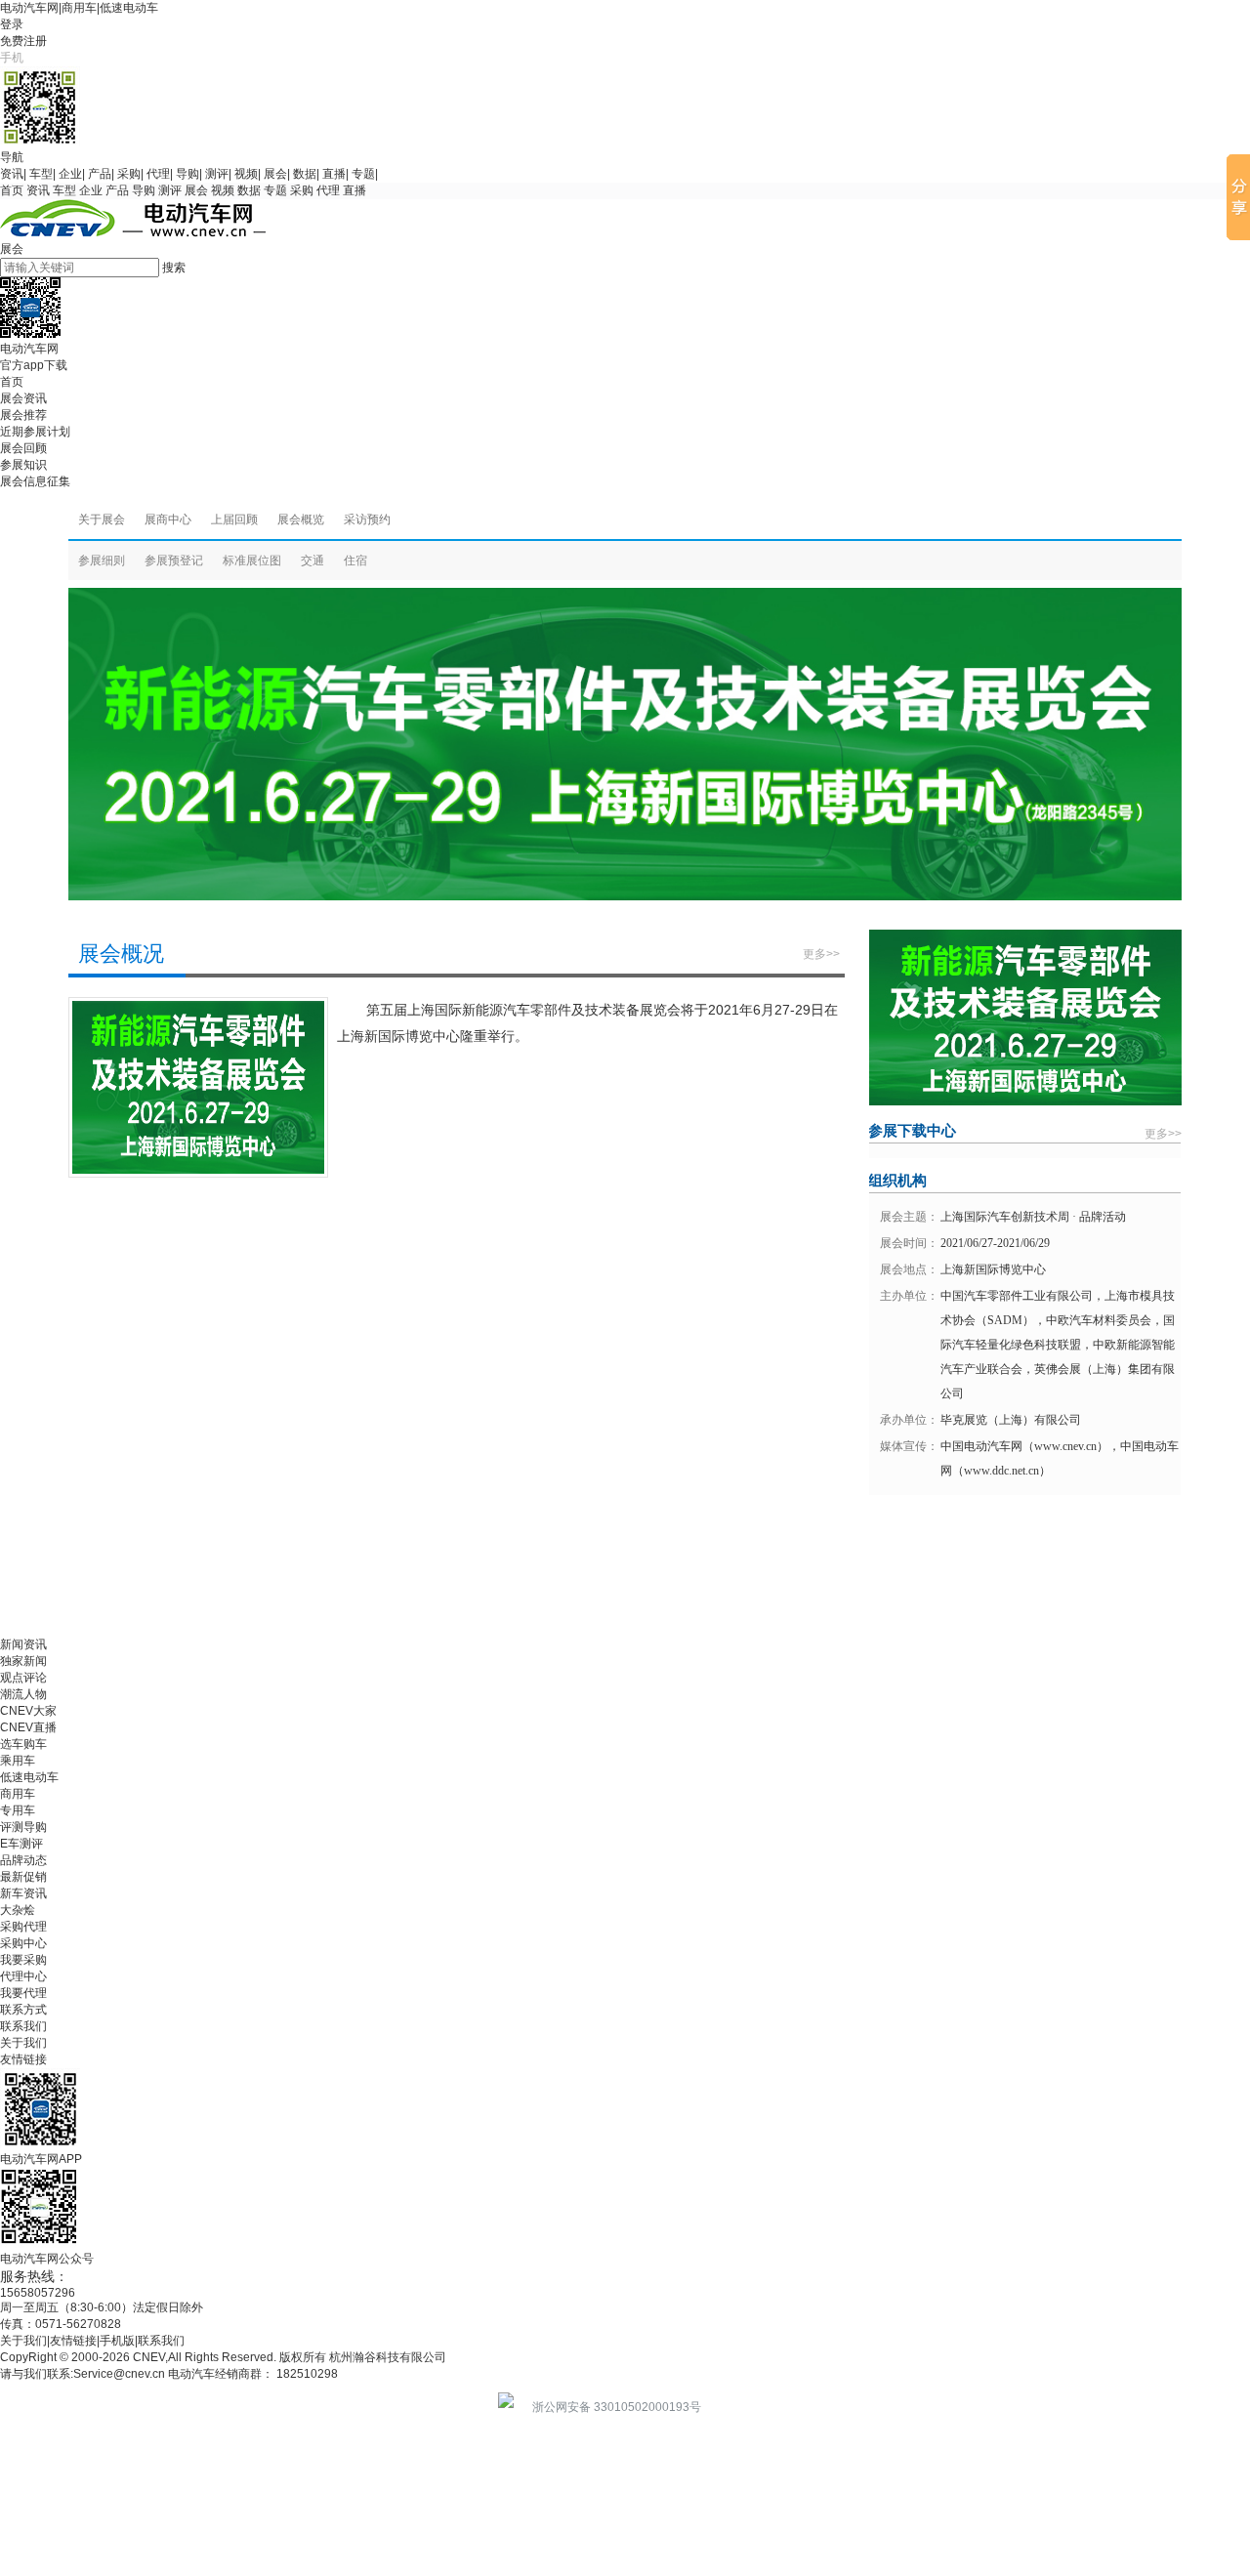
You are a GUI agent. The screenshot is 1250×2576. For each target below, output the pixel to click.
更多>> (821, 954)
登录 (12, 24)
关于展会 (102, 519)
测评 (217, 174)
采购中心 (23, 1943)
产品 (100, 174)
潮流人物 (23, 1694)
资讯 (12, 174)
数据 (305, 174)
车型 (41, 174)
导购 (187, 174)
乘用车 (18, 1761)
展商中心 (168, 519)
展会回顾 (23, 448)
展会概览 (301, 519)
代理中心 (23, 1976)
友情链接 (23, 2059)
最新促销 (23, 1877)
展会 (275, 174)
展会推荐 (23, 415)
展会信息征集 (35, 481)
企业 (70, 174)
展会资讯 (23, 398)
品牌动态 (23, 1860)
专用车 (18, 1810)
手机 (12, 58)
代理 (158, 174)
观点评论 (23, 1678)
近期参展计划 (35, 432)
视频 (246, 174)
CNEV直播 (28, 1727)
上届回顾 (234, 519)
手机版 (117, 2341)
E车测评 (21, 1844)
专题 (363, 174)
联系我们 (23, 2026)
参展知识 (23, 465)
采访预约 (367, 519)
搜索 (174, 268)
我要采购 (23, 1960)
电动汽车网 (29, 8)
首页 (12, 190)
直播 (334, 174)
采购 (129, 174)
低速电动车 (129, 8)
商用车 (79, 8)
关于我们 (23, 2043)
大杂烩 (18, 1910)
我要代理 (23, 1993)
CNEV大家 (28, 1711)
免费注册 (23, 41)
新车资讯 (23, 1893)
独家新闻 (23, 1661)
